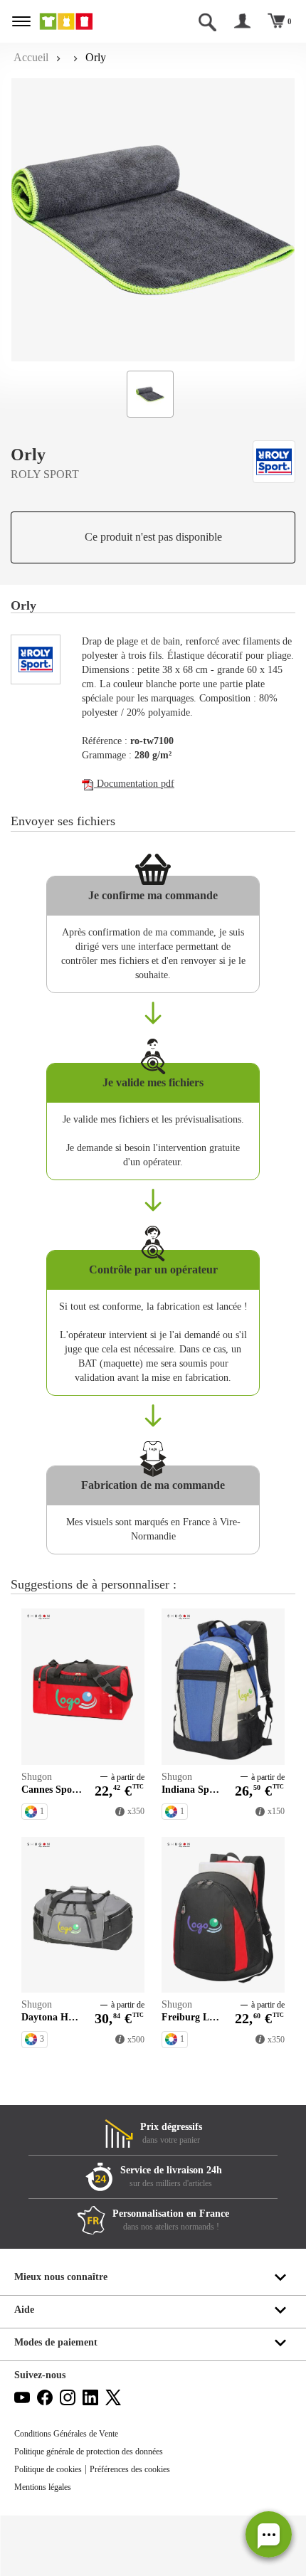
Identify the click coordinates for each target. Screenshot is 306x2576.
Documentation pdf (134, 784)
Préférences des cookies (130, 2469)
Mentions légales (43, 2487)
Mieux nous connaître (61, 2277)
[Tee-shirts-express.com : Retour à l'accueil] (82, 21)
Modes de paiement (56, 2342)
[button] (269, 2534)
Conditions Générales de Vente (66, 2434)
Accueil (31, 57)
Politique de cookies (48, 2469)
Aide (24, 2310)
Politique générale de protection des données (89, 2452)
